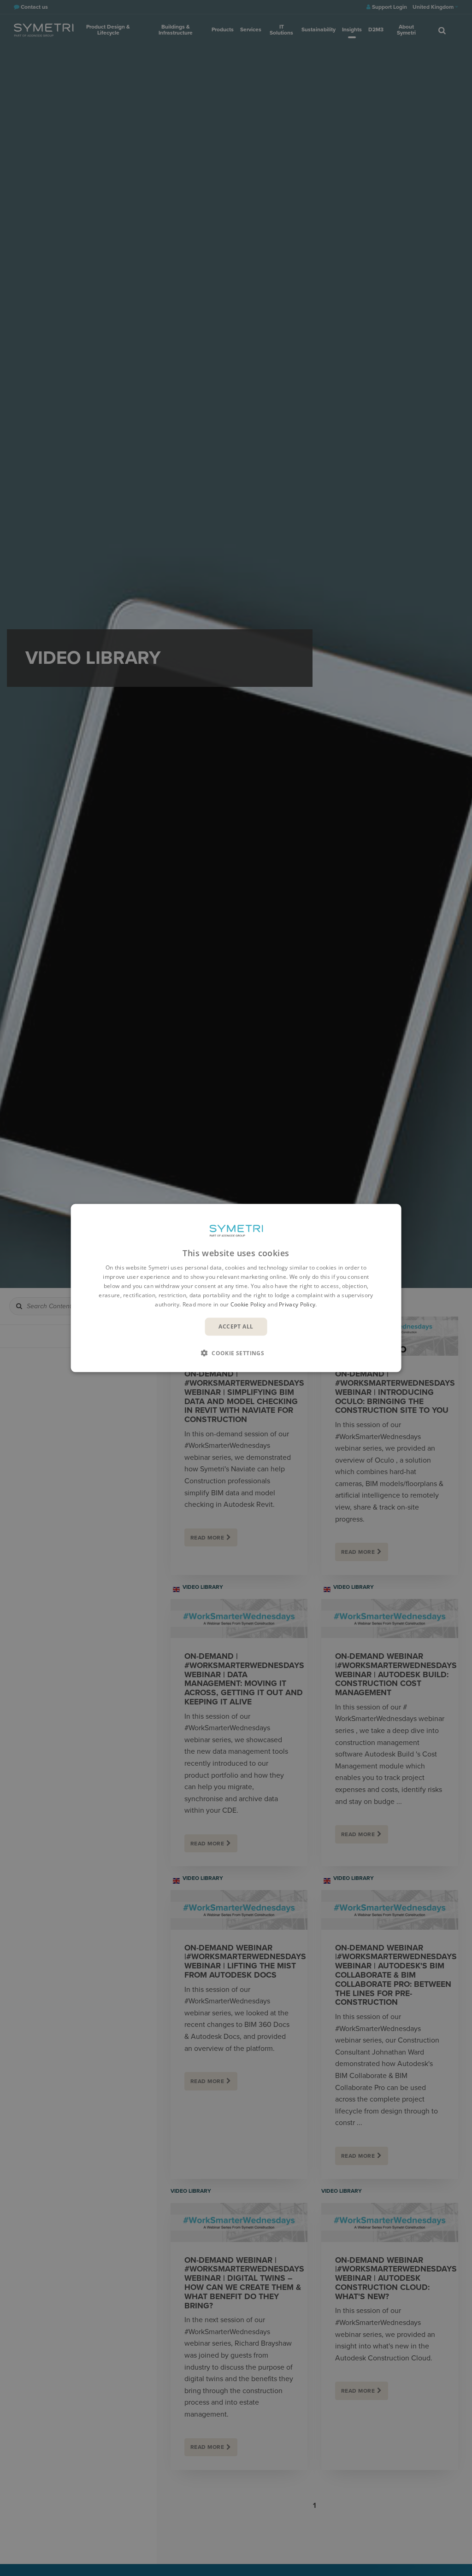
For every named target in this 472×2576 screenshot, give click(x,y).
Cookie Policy (248, 1304)
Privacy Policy (297, 1304)
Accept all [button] (236, 1326)
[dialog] (236, 1288)
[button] (236, 1352)
